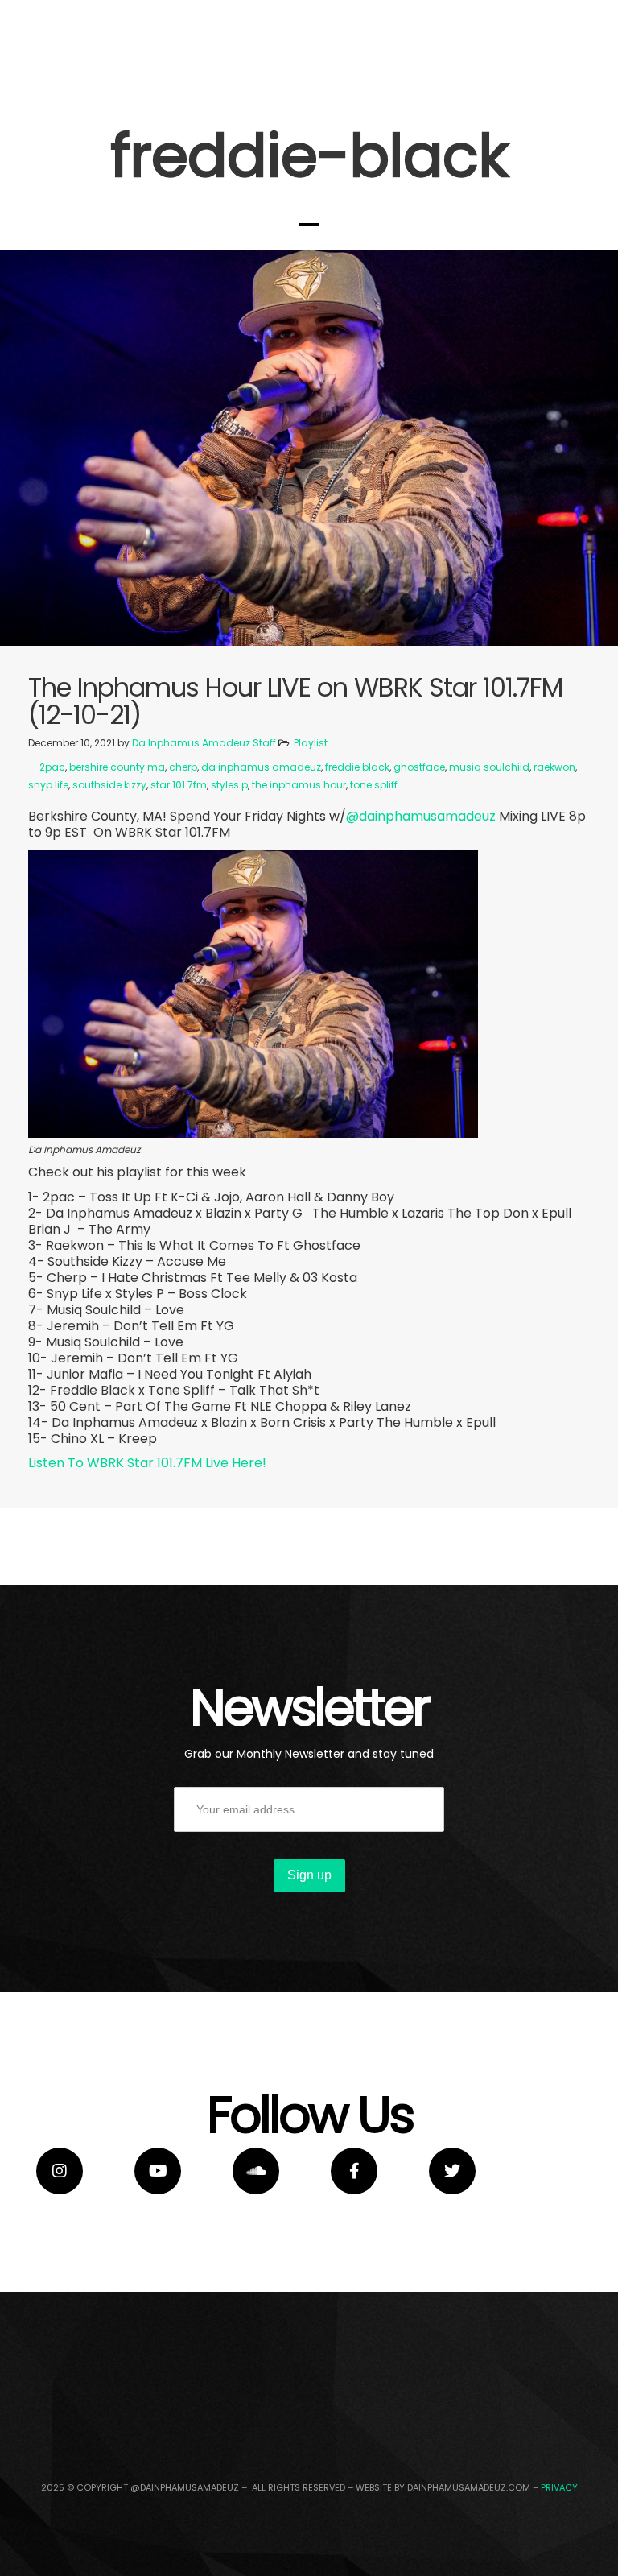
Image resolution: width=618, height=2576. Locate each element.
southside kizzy (109, 785)
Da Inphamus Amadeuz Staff (204, 743)
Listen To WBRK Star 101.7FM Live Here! (147, 1463)
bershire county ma (117, 767)
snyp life (48, 785)
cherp (183, 767)
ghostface (419, 767)
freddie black (357, 767)
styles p (229, 785)
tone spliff (374, 785)
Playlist (311, 743)
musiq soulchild (489, 767)
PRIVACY (559, 2487)
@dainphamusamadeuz (422, 816)
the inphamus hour (299, 785)
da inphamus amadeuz (261, 767)
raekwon (554, 767)
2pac (52, 767)
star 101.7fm (179, 785)
